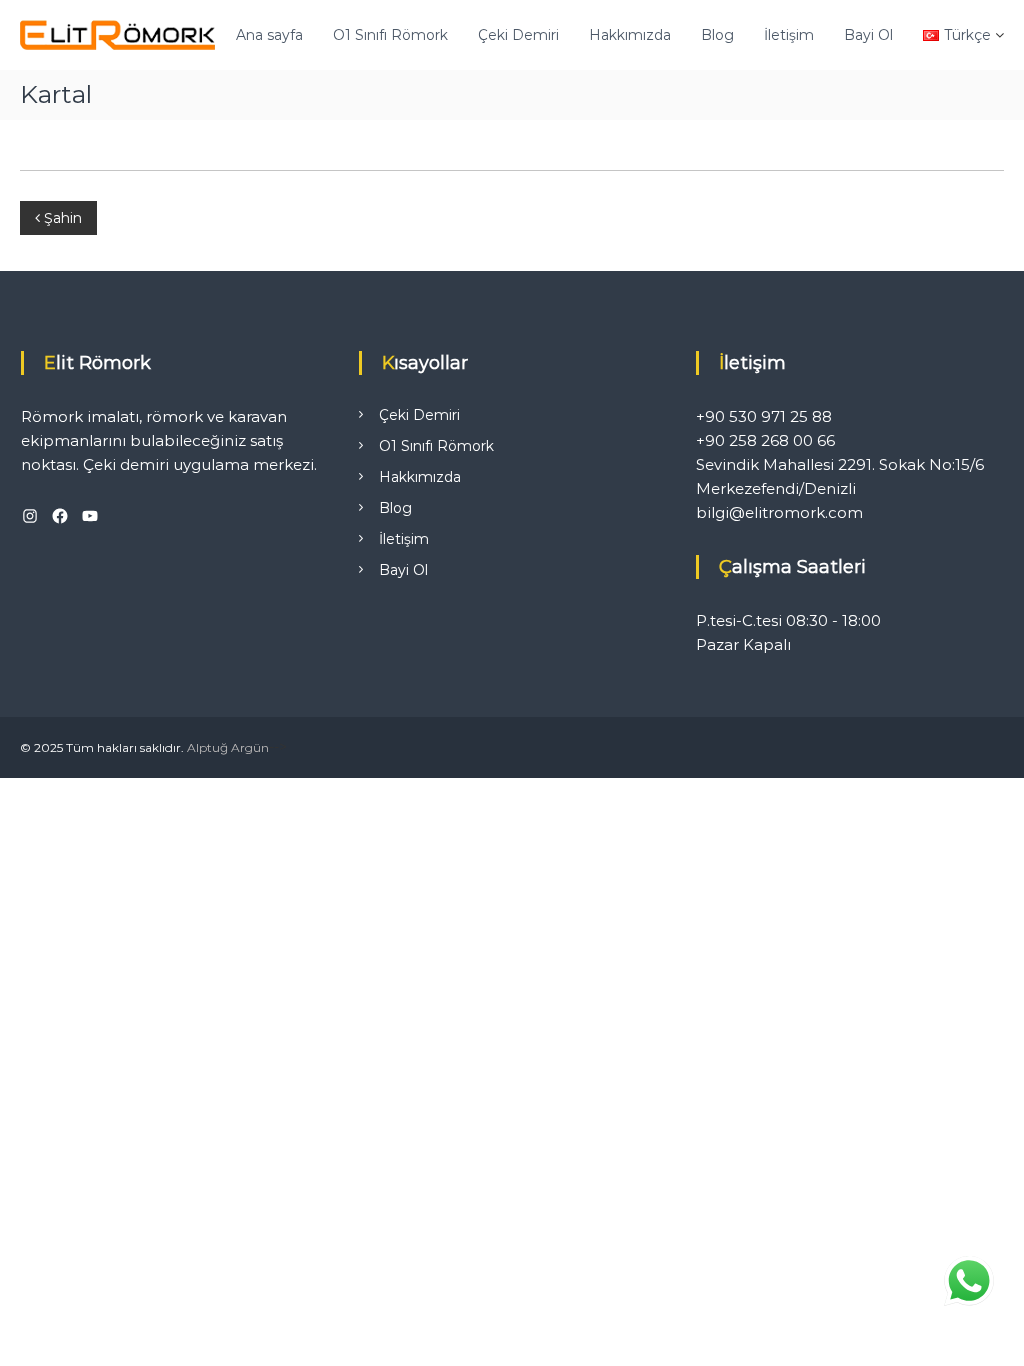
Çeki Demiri (518, 35)
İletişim (789, 35)
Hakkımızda (630, 35)
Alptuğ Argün (228, 747)
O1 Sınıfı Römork (390, 35)
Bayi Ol (868, 35)
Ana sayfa (269, 35)
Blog (717, 35)
